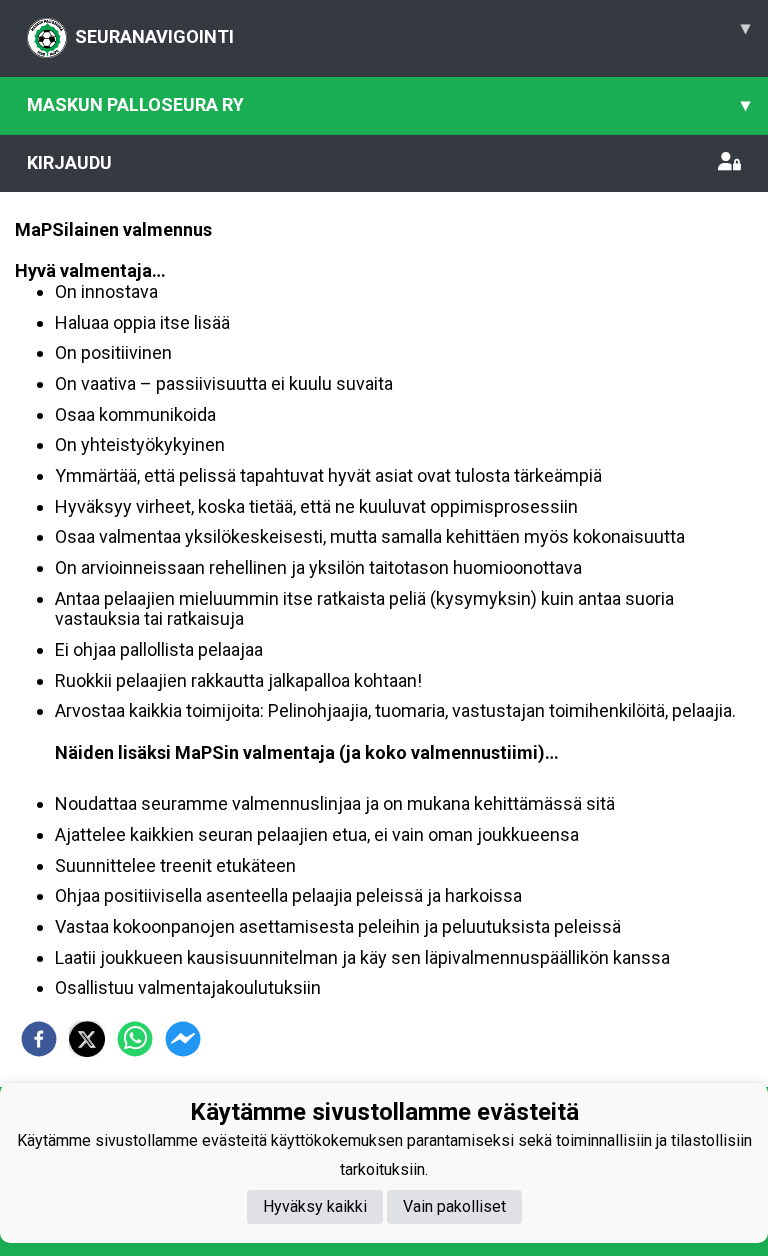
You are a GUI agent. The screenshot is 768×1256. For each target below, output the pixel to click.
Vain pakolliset (454, 1206)
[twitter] (87, 1039)
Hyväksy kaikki (315, 1206)
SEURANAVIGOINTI (412, 32)
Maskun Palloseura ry (388, 104)
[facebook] (39, 1039)
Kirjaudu (69, 162)
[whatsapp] (135, 1039)
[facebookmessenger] (183, 1039)
